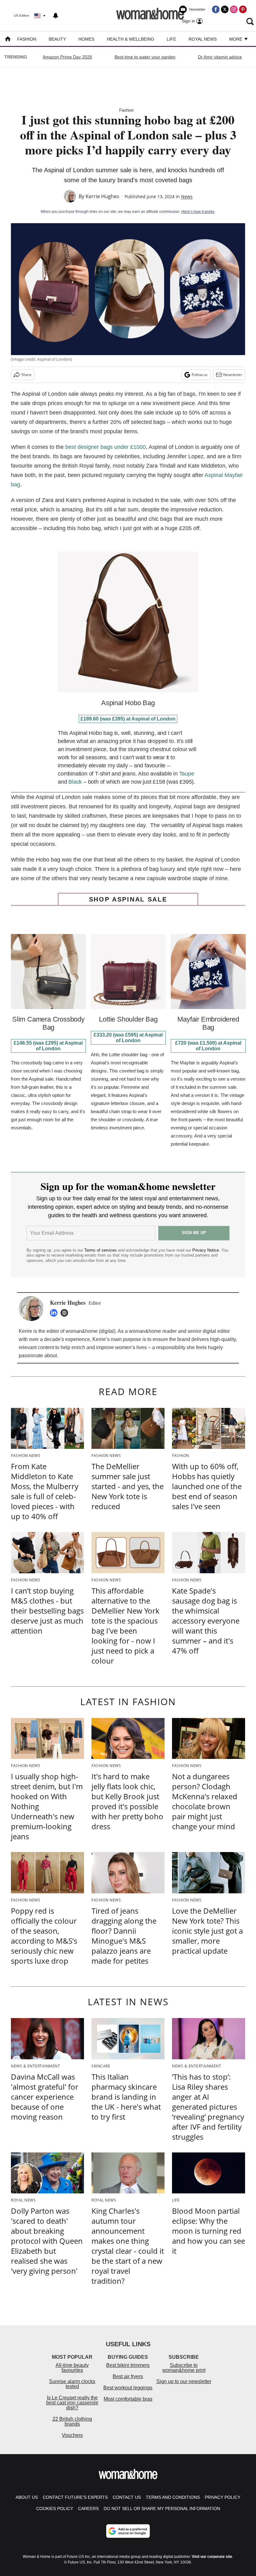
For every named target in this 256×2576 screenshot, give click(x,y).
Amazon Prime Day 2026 (67, 57)
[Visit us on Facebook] (216, 9)
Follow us (200, 375)
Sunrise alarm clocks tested (72, 2384)
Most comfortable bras (128, 2399)
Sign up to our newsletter (184, 2381)
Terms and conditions (173, 2497)
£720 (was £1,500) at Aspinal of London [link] (208, 1046)
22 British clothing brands (72, 2421)
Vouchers (72, 2435)
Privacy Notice (206, 1250)
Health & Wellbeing (130, 39)
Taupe (187, 774)
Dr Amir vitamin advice (220, 57)
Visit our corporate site (212, 2557)
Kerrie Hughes (102, 196)
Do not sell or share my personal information (162, 2508)
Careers (88, 2508)
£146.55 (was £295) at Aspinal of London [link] (48, 1046)
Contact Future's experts (75, 2497)
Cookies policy (55, 2508)
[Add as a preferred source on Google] (128, 2531)
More (236, 39)
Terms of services (101, 1250)
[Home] (8, 40)
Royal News (203, 39)
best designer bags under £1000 (106, 447)
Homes (86, 39)
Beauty (57, 39)
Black (75, 782)
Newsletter (233, 375)
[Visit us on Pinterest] (243, 9)
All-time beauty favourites (72, 2368)
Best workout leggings (128, 2388)
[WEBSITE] (66, 1313)
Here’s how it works (198, 212)
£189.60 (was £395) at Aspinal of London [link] (128, 719)
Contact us (127, 2497)
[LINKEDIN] (55, 1313)
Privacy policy (223, 2497)
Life (171, 39)
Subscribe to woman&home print (184, 2368)
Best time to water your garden (145, 57)
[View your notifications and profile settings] (56, 16)
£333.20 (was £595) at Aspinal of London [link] (128, 1038)
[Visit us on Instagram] (234, 9)
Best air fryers (128, 2376)
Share (26, 375)
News (187, 196)
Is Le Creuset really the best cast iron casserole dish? (72, 2403)
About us (27, 2497)
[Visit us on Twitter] (225, 9)
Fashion (27, 39)
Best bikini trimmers (128, 2365)
